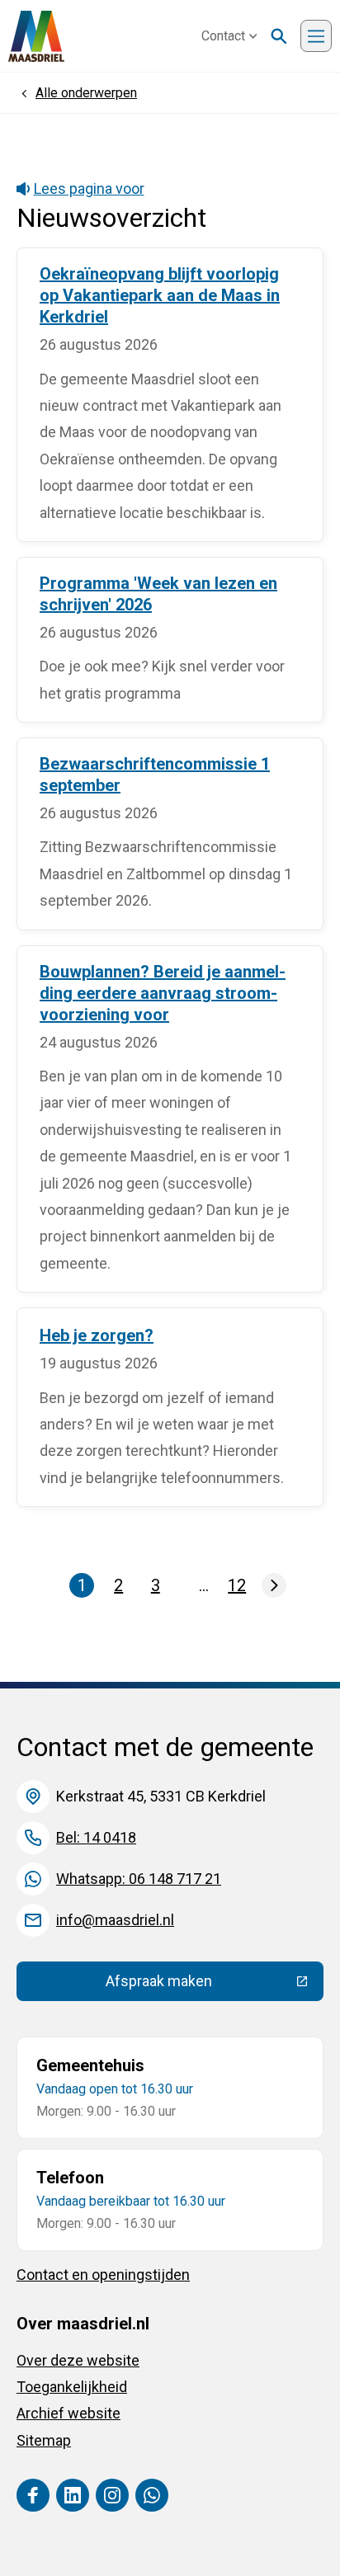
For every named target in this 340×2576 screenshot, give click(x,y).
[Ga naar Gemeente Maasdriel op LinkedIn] (73, 2495)
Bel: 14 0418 (96, 1837)
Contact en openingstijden (103, 2275)
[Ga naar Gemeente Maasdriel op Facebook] (33, 2495)
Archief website (68, 2413)
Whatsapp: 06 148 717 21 (139, 1879)
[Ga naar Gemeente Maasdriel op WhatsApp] (152, 2495)
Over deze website (78, 2360)
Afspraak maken (215, 1985)
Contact (223, 36)
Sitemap (44, 2440)
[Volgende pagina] (274, 1585)
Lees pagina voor (89, 188)
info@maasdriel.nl (115, 1920)
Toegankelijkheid (72, 2387)
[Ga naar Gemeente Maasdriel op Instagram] (112, 2495)
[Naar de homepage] (36, 36)
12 (238, 1587)
